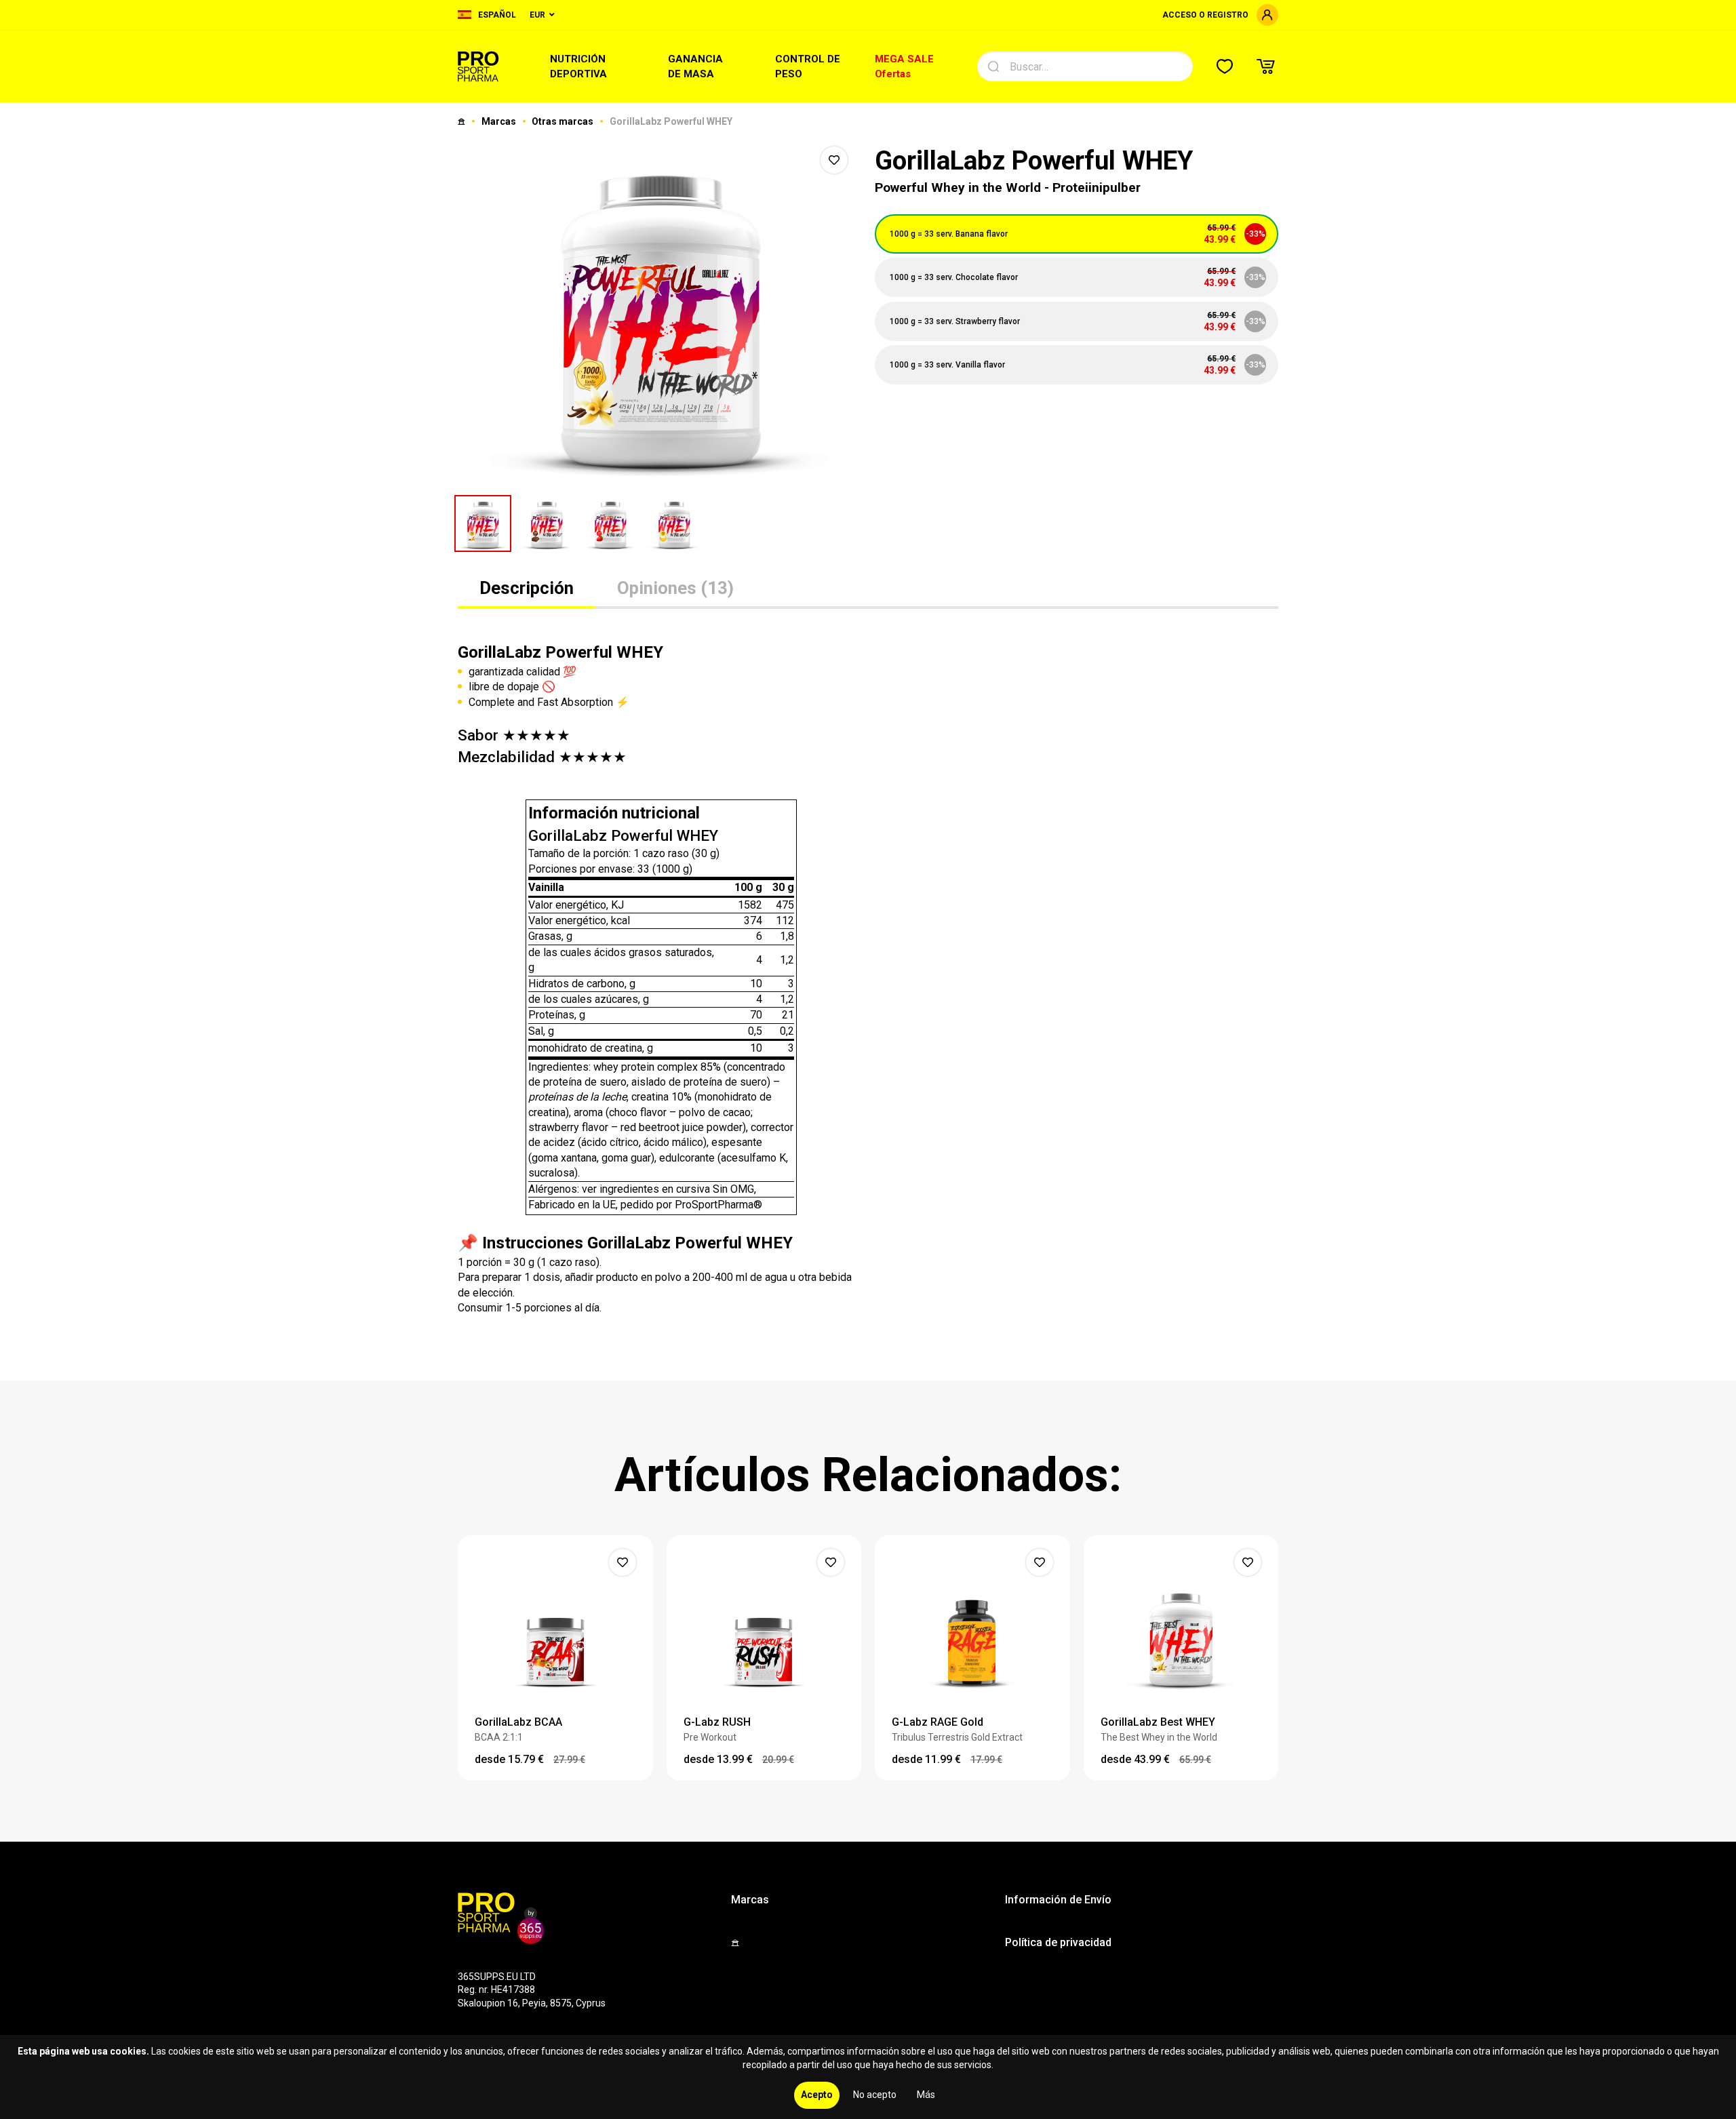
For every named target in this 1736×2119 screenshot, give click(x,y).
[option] (659, 312)
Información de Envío (1058, 1900)
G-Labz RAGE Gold (938, 1722)
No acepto (875, 2095)
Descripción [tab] (527, 588)
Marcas (500, 121)
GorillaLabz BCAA (518, 1722)
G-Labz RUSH (717, 1722)
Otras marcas (564, 121)
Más (926, 2095)
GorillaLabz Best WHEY (1158, 1722)
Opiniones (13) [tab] (675, 588)
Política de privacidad (1058, 1942)
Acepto (817, 2095)
